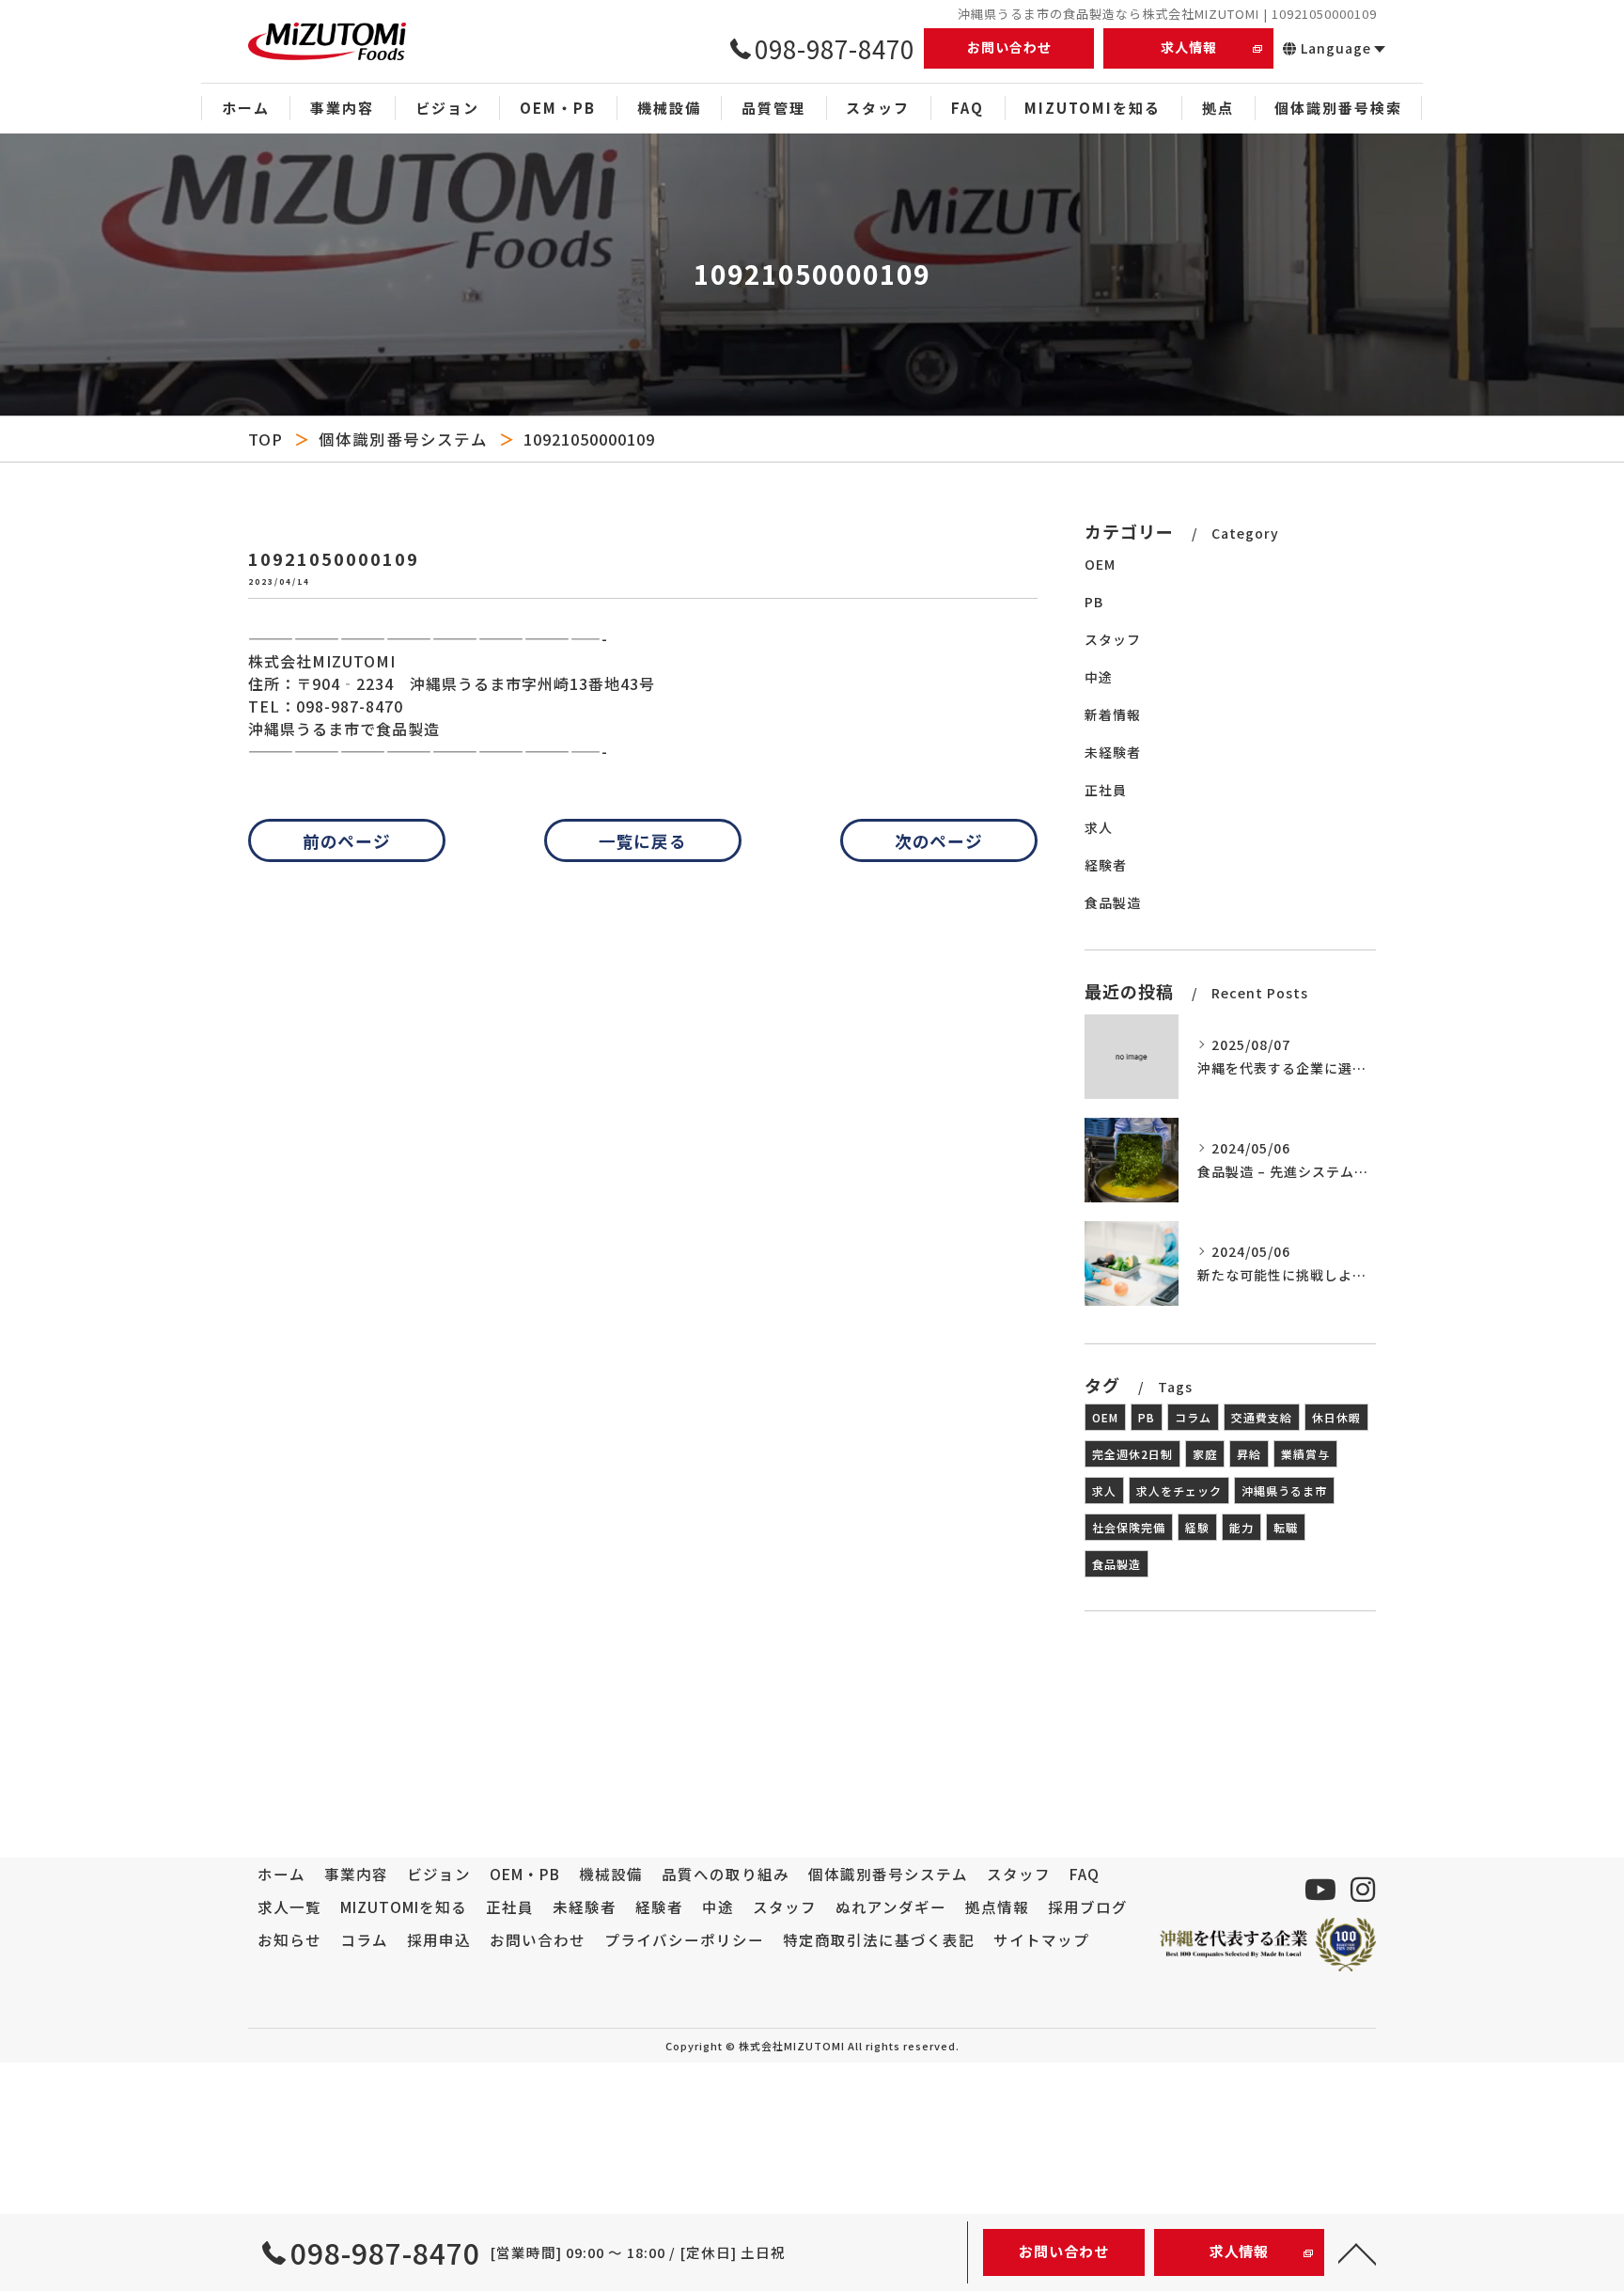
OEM (1100, 564)
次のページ (939, 840)
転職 (1286, 1527)
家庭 (1205, 1454)
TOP (265, 439)
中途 (1099, 677)
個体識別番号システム (403, 439)
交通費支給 (1262, 1417)
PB (1094, 602)
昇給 (1249, 1454)
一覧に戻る (643, 840)
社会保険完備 (1129, 1527)
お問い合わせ (1009, 47)
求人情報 (1189, 47)
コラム (1193, 1417)
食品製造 (1113, 902)
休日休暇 (1336, 1417)
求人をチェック (1179, 1491)
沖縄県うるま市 (1284, 1491)
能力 (1241, 1527)
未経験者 (1113, 752)
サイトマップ (1041, 1939)
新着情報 (1113, 714)
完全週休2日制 (1132, 1454)
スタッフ (1113, 639)
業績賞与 (1305, 1454)
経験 (1197, 1527)
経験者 (1106, 865)
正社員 (1106, 790)
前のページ (347, 840)
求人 (1099, 827)
